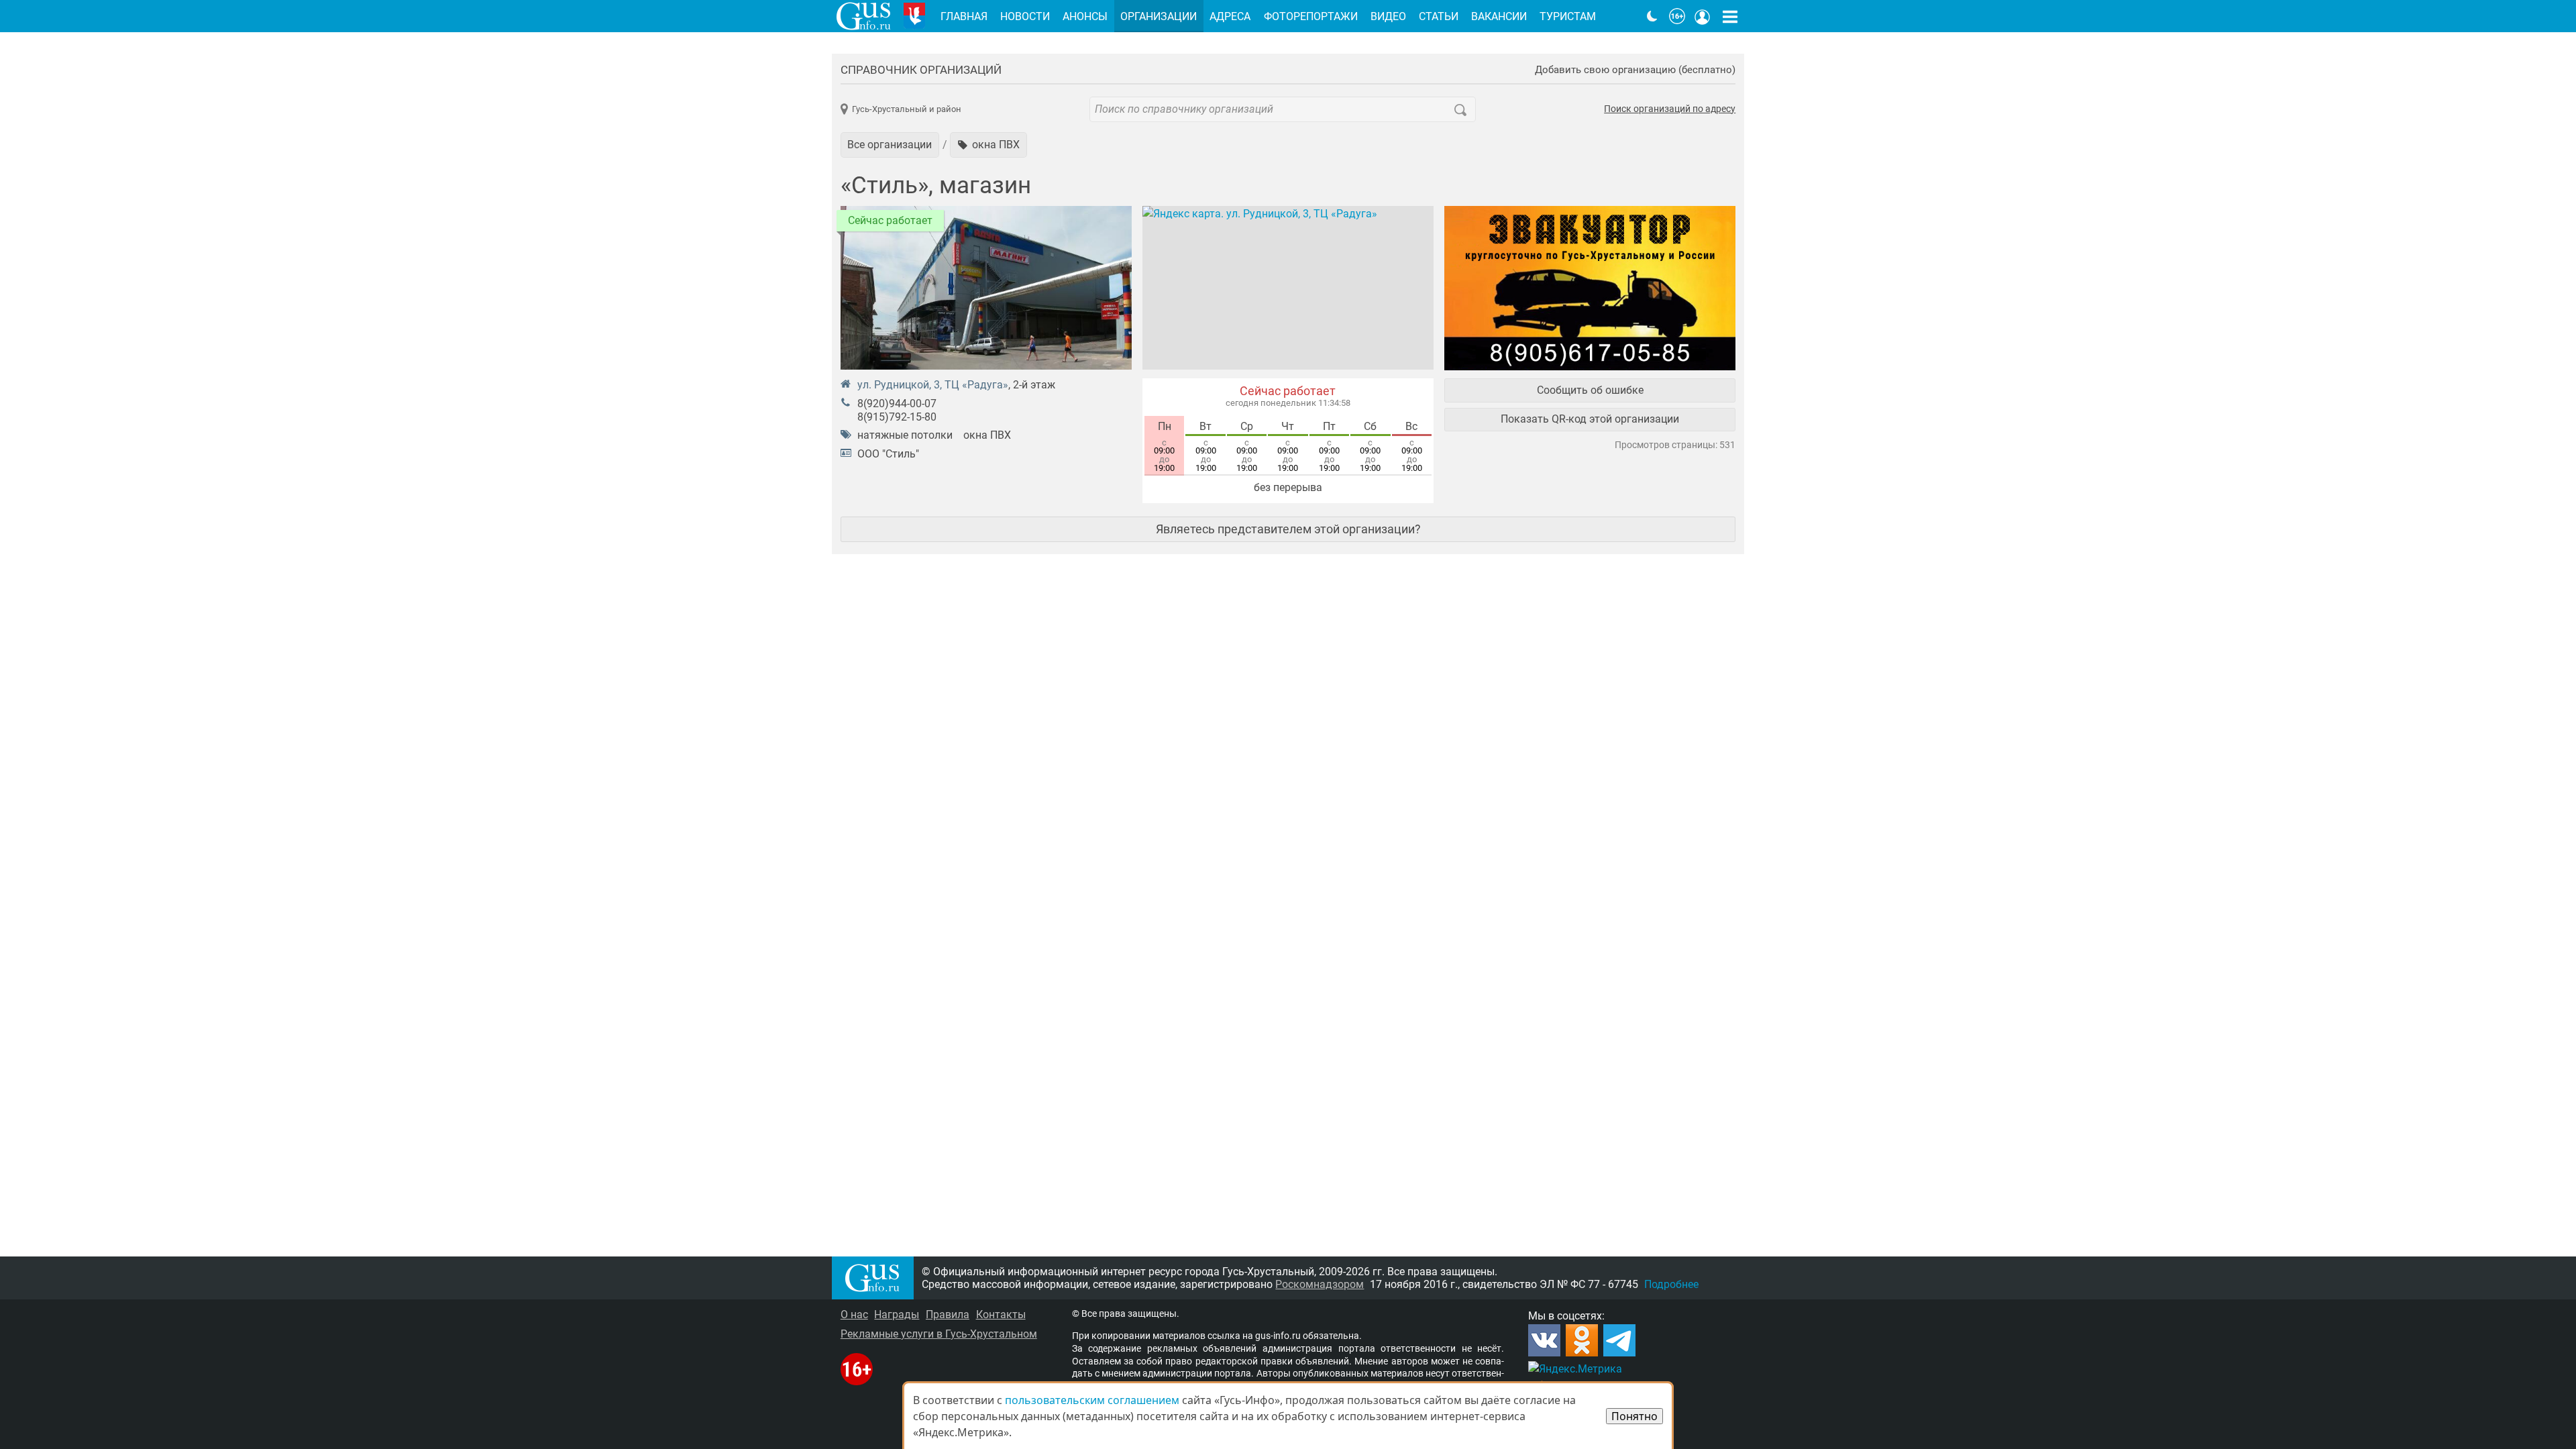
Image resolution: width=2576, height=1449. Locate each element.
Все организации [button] (890, 145)
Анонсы (1085, 16)
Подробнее (1671, 1284)
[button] (988, 145)
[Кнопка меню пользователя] (1703, 16)
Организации (1159, 16)
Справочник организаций (921, 70)
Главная (964, 16)
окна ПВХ (987, 435)
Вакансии (1499, 16)
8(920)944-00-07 (897, 404)
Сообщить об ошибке (1590, 390)
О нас (854, 1314)
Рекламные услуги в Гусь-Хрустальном (939, 1334)
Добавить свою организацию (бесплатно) (1635, 70)
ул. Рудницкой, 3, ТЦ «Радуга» (933, 385)
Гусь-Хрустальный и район (907, 109)
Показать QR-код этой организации (1590, 419)
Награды (897, 1314)
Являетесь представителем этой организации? (1288, 529)
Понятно (1634, 1416)
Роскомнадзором (1320, 1284)
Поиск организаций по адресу (1670, 109)
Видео (1388, 16)
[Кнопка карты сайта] (1730, 16)
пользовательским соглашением (1092, 1400)
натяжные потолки (905, 435)
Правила (948, 1314)
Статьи (1439, 16)
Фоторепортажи (1311, 16)
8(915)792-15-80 (897, 417)
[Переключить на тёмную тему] (1652, 16)
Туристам (1568, 16)
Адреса (1230, 16)
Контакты (1001, 1314)
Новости (1025, 16)
